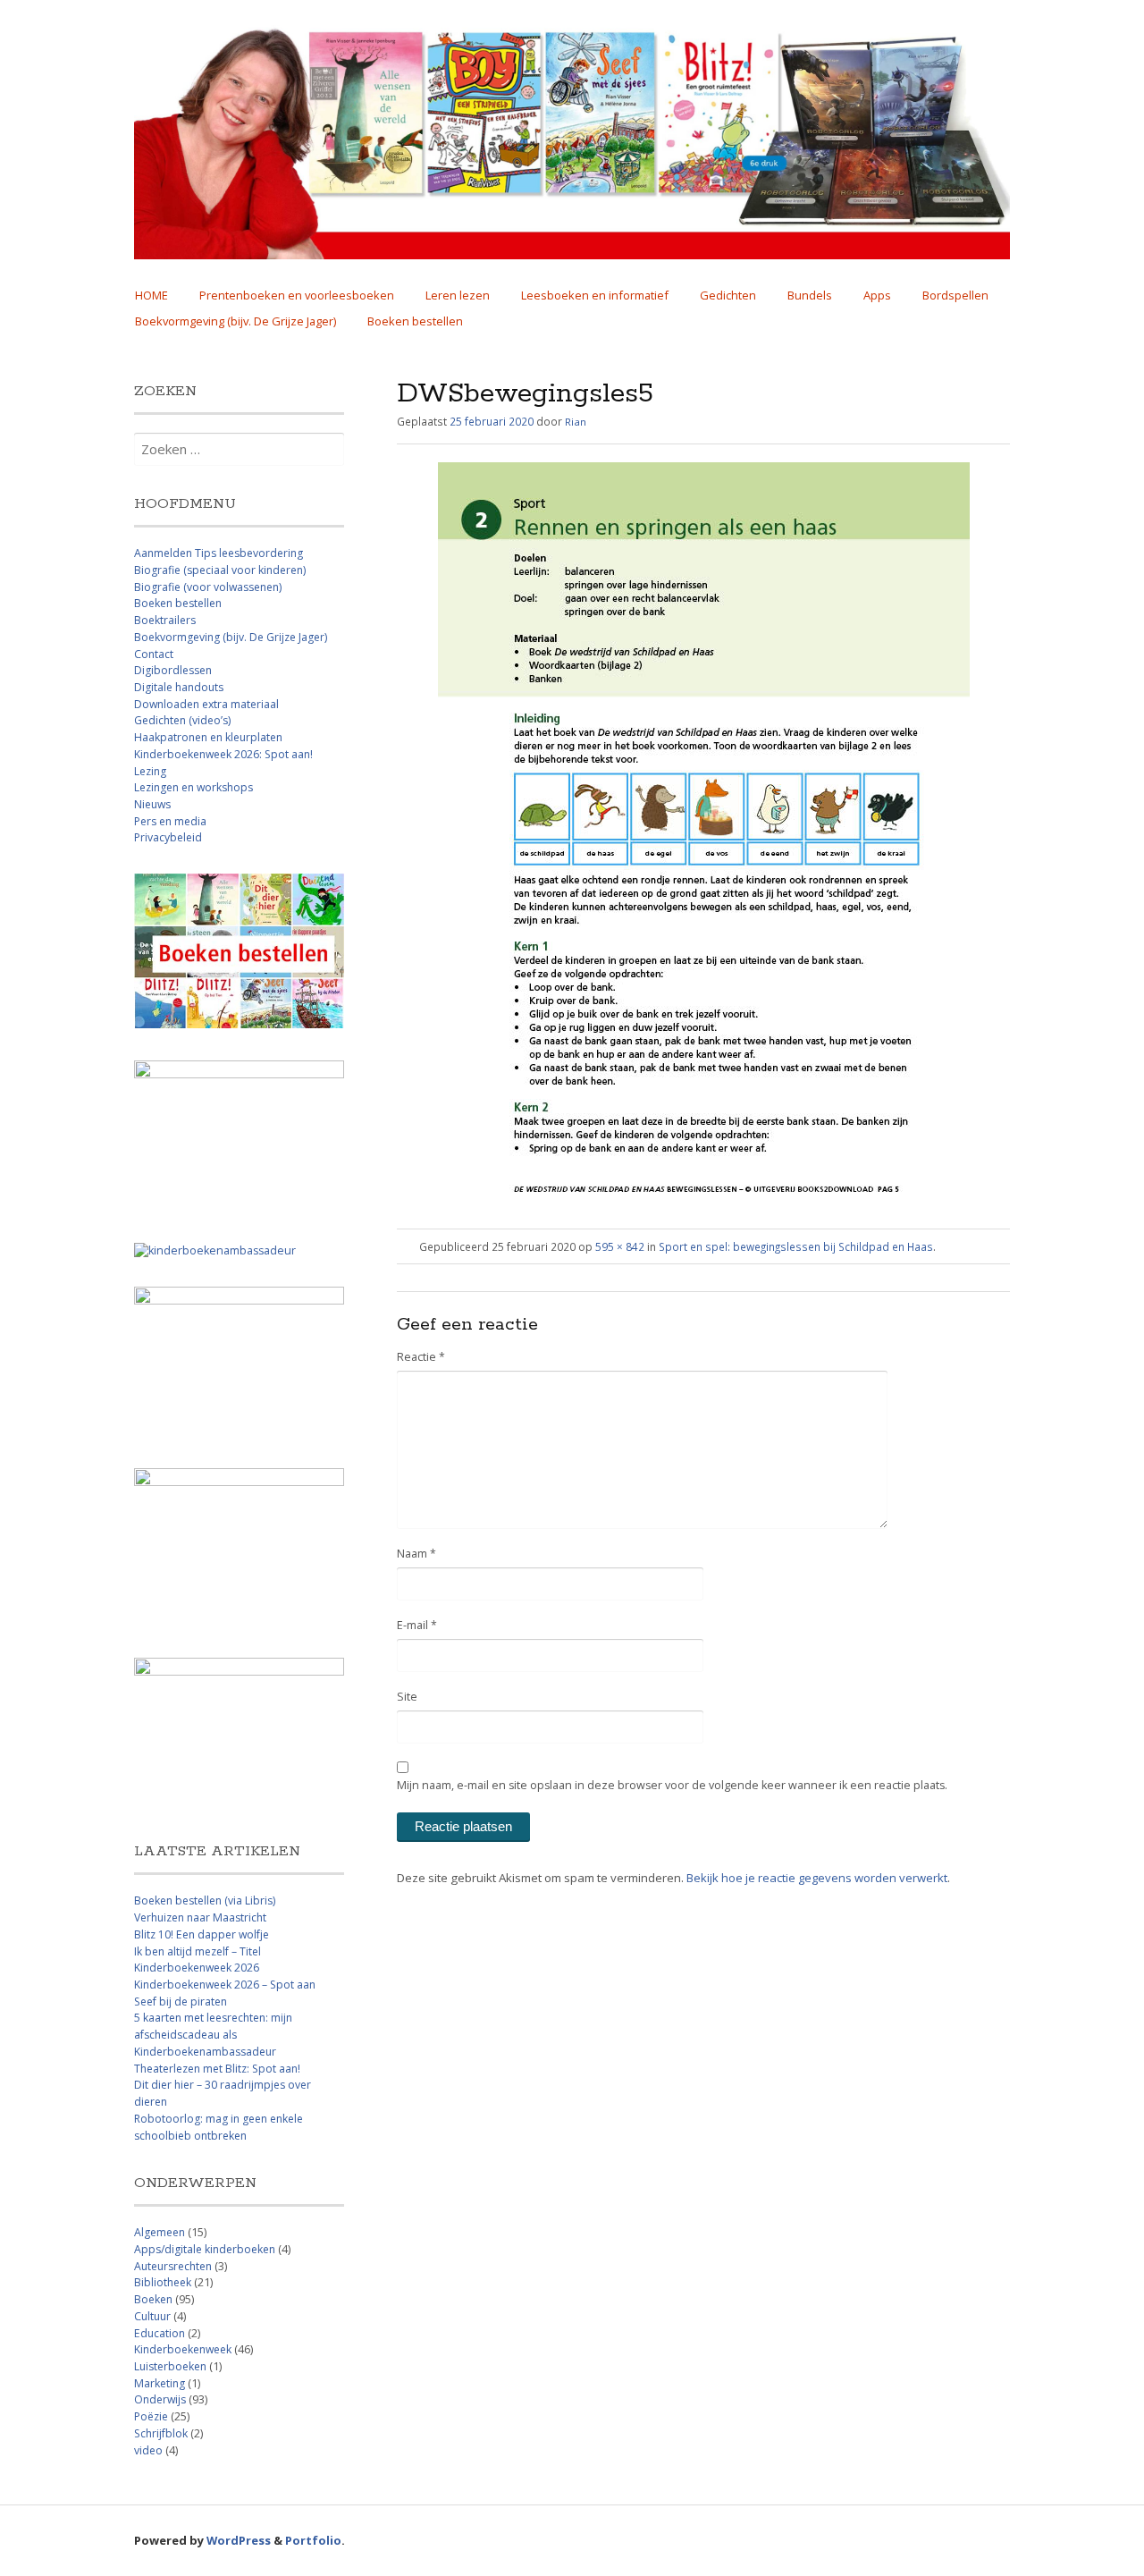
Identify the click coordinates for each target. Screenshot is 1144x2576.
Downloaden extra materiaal (206, 704)
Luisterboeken (170, 2366)
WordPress (239, 2540)
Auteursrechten (173, 2266)
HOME (151, 295)
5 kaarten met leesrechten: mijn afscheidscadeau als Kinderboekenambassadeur (213, 2034)
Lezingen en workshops (193, 787)
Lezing (150, 771)
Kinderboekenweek (183, 2349)
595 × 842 (620, 1246)
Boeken (153, 2299)
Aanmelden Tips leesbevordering (219, 553)
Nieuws (152, 804)
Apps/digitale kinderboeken (205, 2249)
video (148, 2450)
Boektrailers (165, 620)
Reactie (421, 1357)
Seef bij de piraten (181, 2002)
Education (160, 2333)
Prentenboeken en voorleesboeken (297, 295)
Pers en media (170, 821)
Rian (576, 422)
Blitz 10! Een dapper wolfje (202, 1934)
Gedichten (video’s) (182, 720)
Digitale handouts (179, 687)
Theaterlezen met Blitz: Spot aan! (217, 2069)
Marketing (160, 2383)
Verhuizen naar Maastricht (200, 1917)
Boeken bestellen (415, 321)
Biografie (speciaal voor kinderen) (220, 570)
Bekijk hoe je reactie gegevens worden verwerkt (817, 1878)
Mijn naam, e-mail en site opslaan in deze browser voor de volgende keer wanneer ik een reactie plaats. (672, 1785)
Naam (416, 1554)
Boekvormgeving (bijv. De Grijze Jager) (236, 321)
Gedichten (728, 295)
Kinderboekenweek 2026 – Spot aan (225, 1985)
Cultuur (152, 2316)
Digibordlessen (173, 670)
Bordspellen (955, 295)
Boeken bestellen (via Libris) (205, 1900)
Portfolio (313, 2540)
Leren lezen (458, 295)
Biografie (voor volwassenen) (208, 587)
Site (407, 1697)
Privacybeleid (168, 837)
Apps (877, 295)
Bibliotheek (163, 2282)
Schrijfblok (161, 2433)
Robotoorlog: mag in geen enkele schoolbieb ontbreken (219, 2127)
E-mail (417, 1625)
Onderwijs (160, 2399)
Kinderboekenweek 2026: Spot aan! (223, 754)
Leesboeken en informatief (595, 295)
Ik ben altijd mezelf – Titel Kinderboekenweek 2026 (198, 1960)
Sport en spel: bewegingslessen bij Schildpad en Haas (796, 1246)
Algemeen (160, 2232)
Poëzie (151, 2416)
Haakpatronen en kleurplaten (208, 737)
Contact (154, 654)
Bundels (810, 295)
